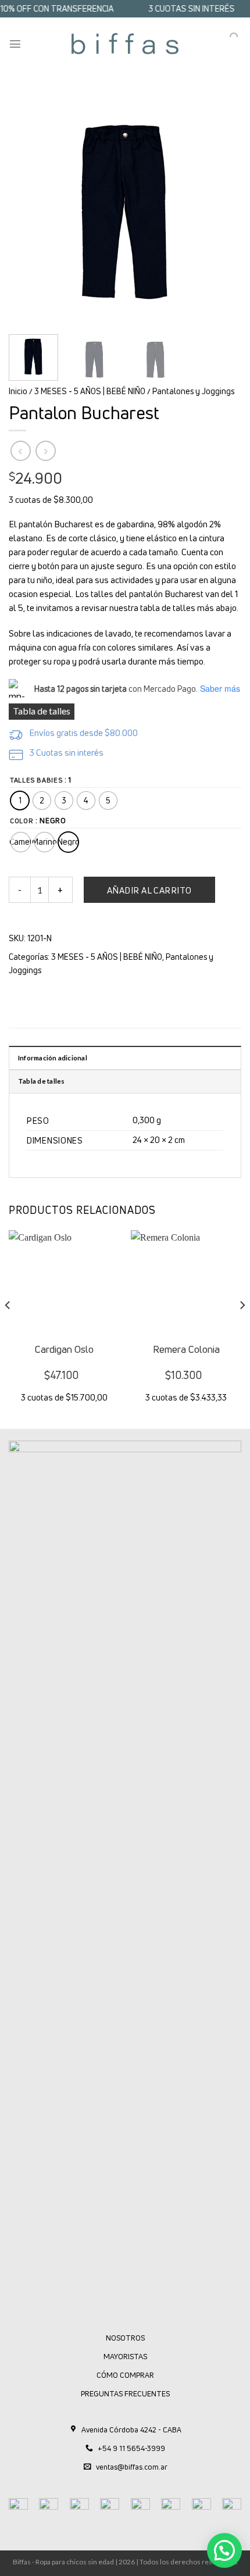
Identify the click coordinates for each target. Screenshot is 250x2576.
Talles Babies (36, 780)
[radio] (20, 801)
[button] (224, 2550)
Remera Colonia (186, 1349)
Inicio (18, 391)
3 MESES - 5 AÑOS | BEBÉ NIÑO (90, 391)
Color (22, 821)
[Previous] (28, 209)
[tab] (125, 1057)
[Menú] (15, 44)
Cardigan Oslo (64, 1349)
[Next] (222, 209)
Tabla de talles (42, 711)
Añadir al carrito (149, 890)
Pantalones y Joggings (193, 391)
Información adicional (53, 1058)
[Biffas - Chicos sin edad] (125, 44)
